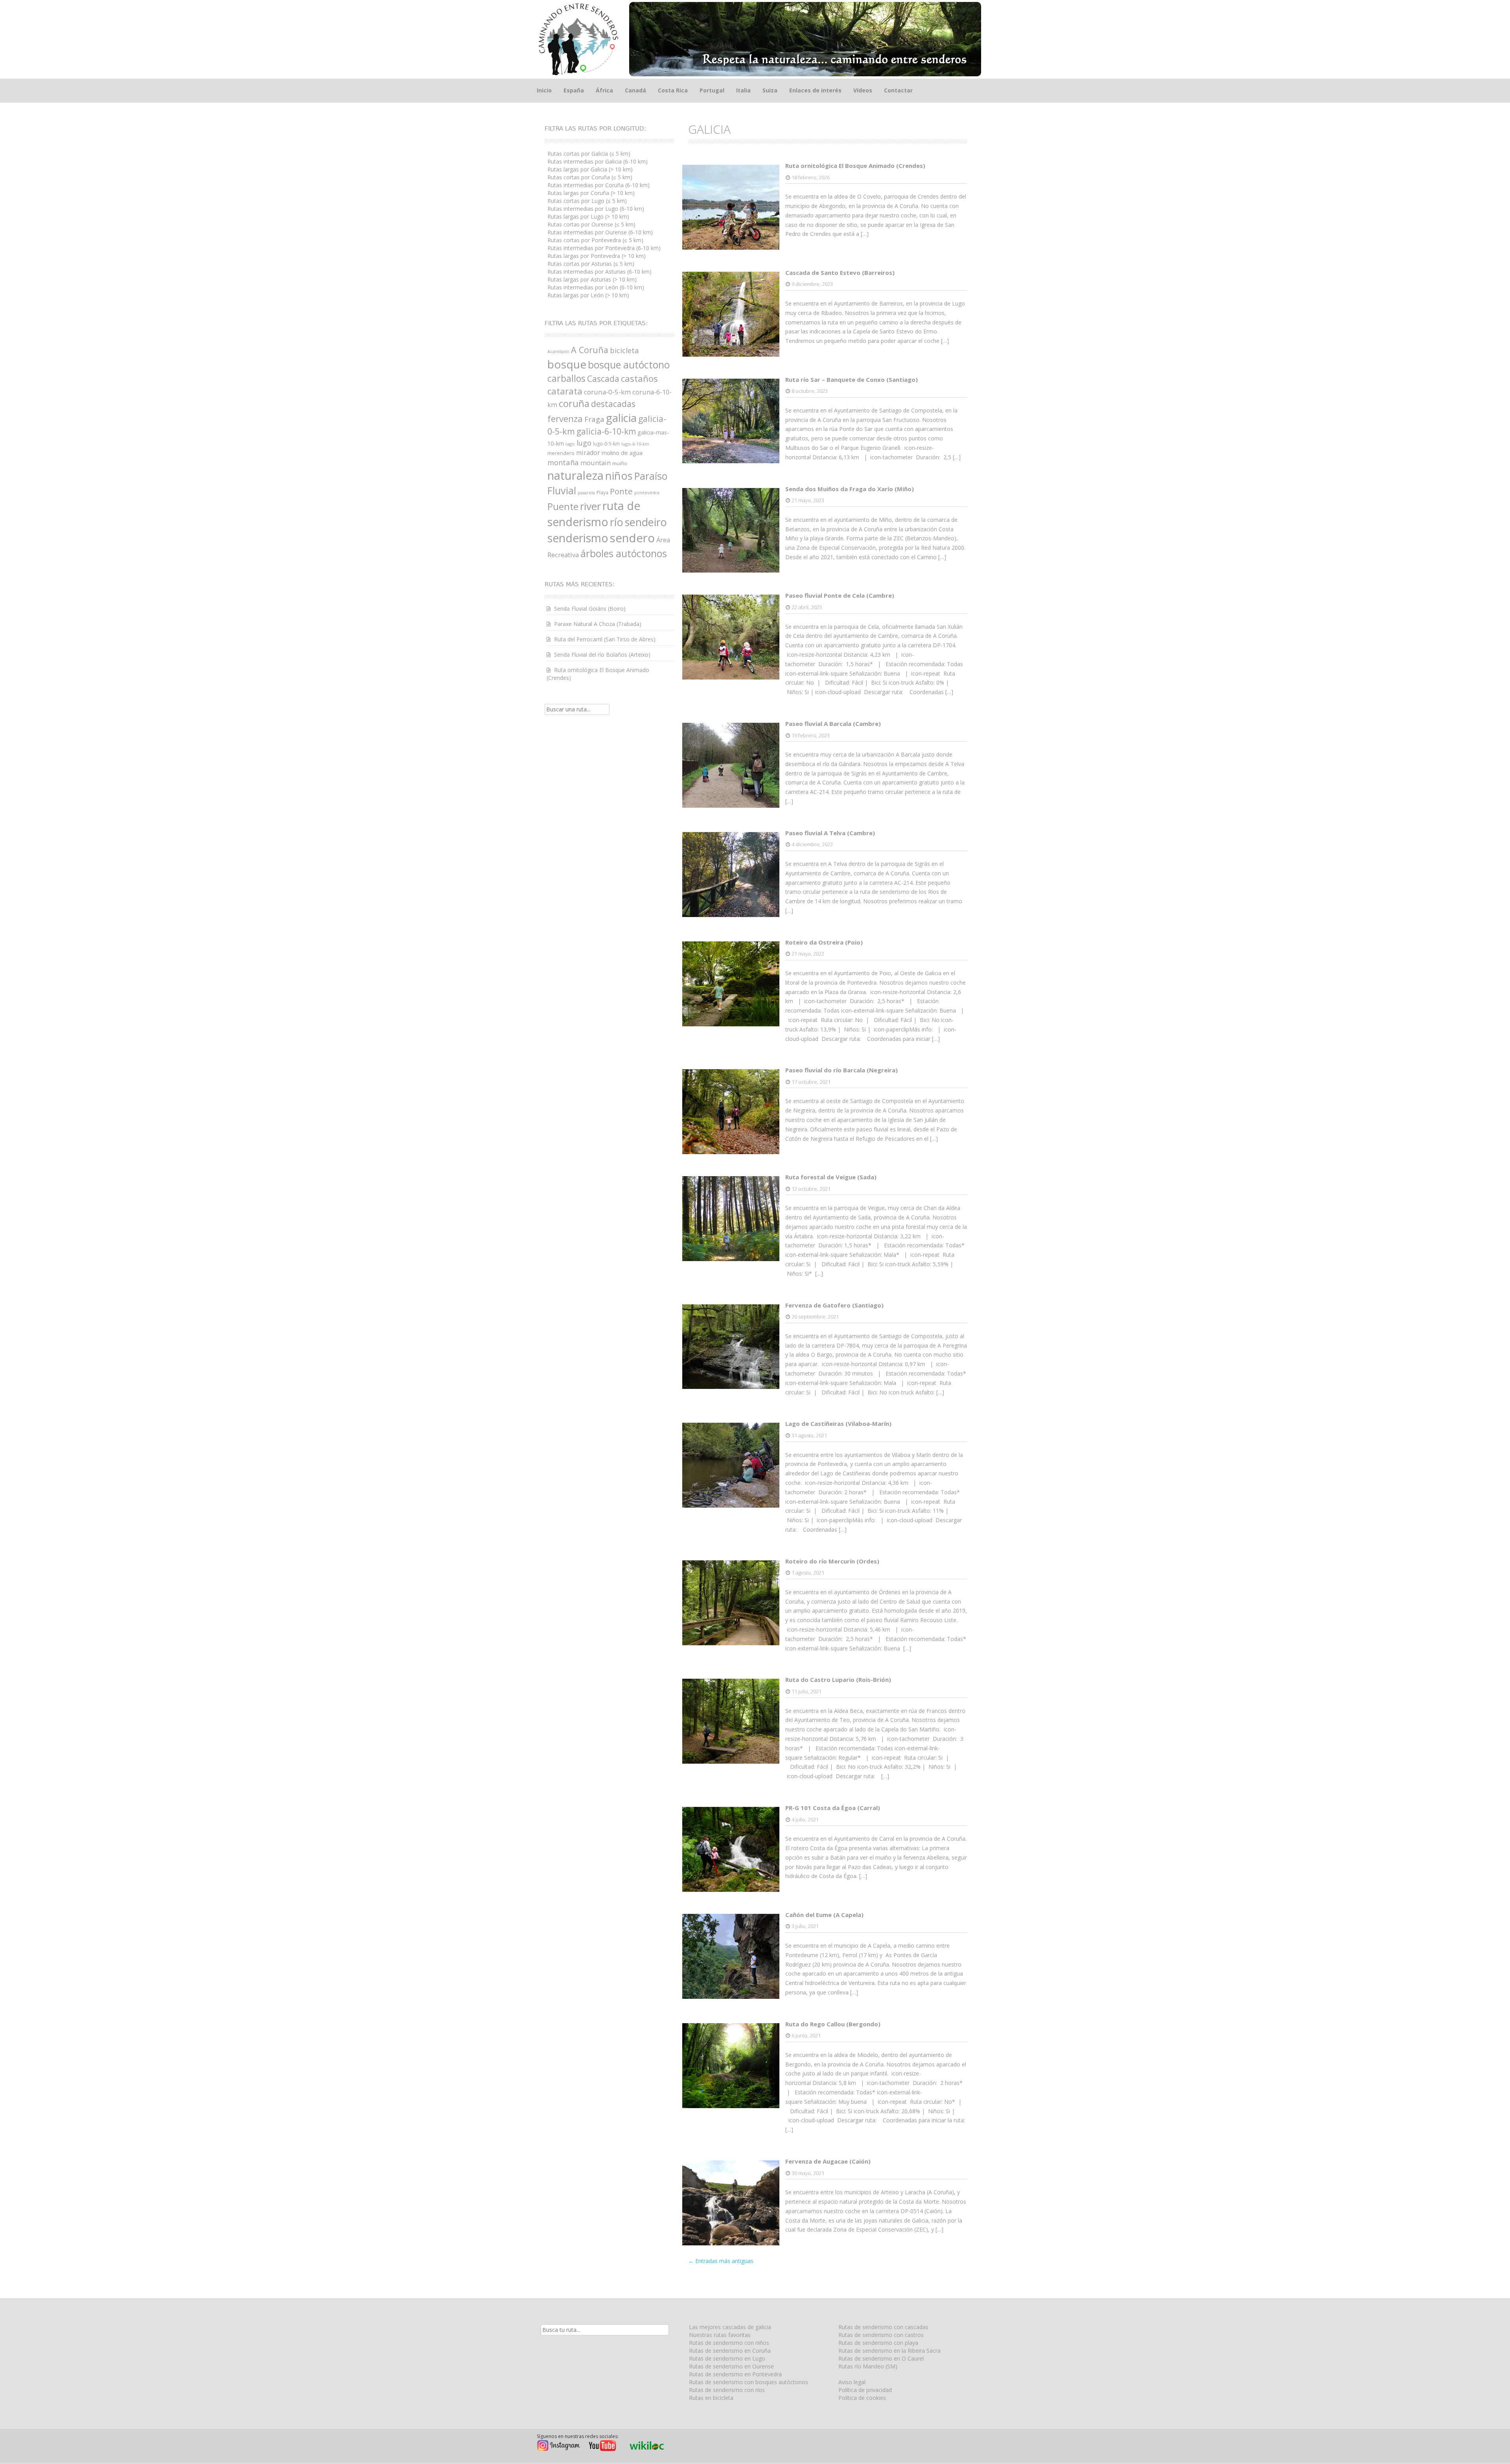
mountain (596, 463)
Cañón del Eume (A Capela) (824, 1915)
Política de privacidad (865, 2390)
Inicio (544, 90)
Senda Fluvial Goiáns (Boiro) (590, 609)
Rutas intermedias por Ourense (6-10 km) (600, 232)
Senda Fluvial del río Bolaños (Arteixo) (602, 655)
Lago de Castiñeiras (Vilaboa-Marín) (838, 1424)
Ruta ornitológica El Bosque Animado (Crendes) (855, 166)
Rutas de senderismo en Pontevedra (735, 2374)
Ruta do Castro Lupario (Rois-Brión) (838, 1679)
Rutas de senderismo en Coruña (730, 2351)
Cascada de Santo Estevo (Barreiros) (840, 273)
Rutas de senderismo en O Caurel (881, 2358)
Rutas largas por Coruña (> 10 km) (591, 193)
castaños (639, 378)
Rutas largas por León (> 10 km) (588, 295)
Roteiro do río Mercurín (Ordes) (832, 1561)
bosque (567, 364)
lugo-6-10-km (635, 444)
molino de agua (622, 453)
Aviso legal (852, 2382)
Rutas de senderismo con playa (878, 2343)
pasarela (586, 493)
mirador (588, 453)
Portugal (712, 90)
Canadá (635, 90)
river (590, 506)
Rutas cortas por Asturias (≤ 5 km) (591, 264)
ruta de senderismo (594, 514)
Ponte (621, 491)
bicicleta (624, 350)
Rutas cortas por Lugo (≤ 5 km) (587, 201)
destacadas (613, 404)
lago (570, 444)
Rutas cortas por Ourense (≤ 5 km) (591, 224)
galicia (621, 418)
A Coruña (590, 350)
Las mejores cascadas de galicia (730, 2327)
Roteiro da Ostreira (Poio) (824, 942)
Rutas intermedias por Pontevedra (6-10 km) (604, 248)
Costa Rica (673, 90)
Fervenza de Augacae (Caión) (828, 2161)
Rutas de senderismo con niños (729, 2343)
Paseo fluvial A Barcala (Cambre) (833, 724)
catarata (565, 391)
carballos (566, 378)
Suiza (770, 90)
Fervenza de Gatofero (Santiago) (834, 1305)
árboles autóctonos (624, 553)
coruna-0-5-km (607, 392)
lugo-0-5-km (606, 444)
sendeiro (646, 522)
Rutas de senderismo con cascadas (883, 2327)
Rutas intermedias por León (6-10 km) (596, 287)
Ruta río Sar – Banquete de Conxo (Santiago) (852, 379)
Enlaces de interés (815, 90)
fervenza (565, 419)
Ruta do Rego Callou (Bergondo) (833, 2024)
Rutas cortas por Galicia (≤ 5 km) (589, 154)
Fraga (594, 419)
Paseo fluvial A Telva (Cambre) (830, 833)
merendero (561, 453)
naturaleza (575, 475)
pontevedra (647, 493)
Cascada (603, 378)
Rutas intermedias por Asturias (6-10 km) (599, 272)
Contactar (898, 90)
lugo (584, 443)
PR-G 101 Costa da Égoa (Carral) (833, 1808)
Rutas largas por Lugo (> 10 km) (588, 216)
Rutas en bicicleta (711, 2398)
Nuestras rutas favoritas (720, 2335)
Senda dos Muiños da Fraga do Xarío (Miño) (850, 489)
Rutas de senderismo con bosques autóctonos (749, 2382)
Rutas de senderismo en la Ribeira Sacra (889, 2351)
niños (619, 475)
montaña (563, 462)
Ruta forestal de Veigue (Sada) (831, 1177)
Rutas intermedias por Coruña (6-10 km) (598, 185)
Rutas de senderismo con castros (881, 2335)
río (617, 522)
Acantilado (558, 352)
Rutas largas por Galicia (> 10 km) (590, 169)
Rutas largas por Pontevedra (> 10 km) (597, 256)
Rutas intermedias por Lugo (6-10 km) (596, 209)
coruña (574, 403)
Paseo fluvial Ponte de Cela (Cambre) (840, 595)
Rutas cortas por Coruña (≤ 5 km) (590, 177)
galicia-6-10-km (606, 431)
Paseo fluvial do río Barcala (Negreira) (842, 1070)
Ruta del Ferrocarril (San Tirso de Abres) (605, 639)
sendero (632, 538)
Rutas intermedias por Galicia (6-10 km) (598, 161)
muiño (620, 463)
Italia (743, 90)
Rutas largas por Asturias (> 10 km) (592, 279)
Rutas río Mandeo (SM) (868, 2366)
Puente (563, 506)
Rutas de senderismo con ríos (727, 2390)
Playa (602, 493)
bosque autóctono (629, 365)
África (604, 90)
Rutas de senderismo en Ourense (731, 2366)
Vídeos (863, 90)
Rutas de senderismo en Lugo (727, 2358)
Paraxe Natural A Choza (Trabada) (598, 624)
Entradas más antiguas (721, 2261)
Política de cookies (862, 2398)
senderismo (578, 538)
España (574, 90)
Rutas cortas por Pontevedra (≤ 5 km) (595, 240)
